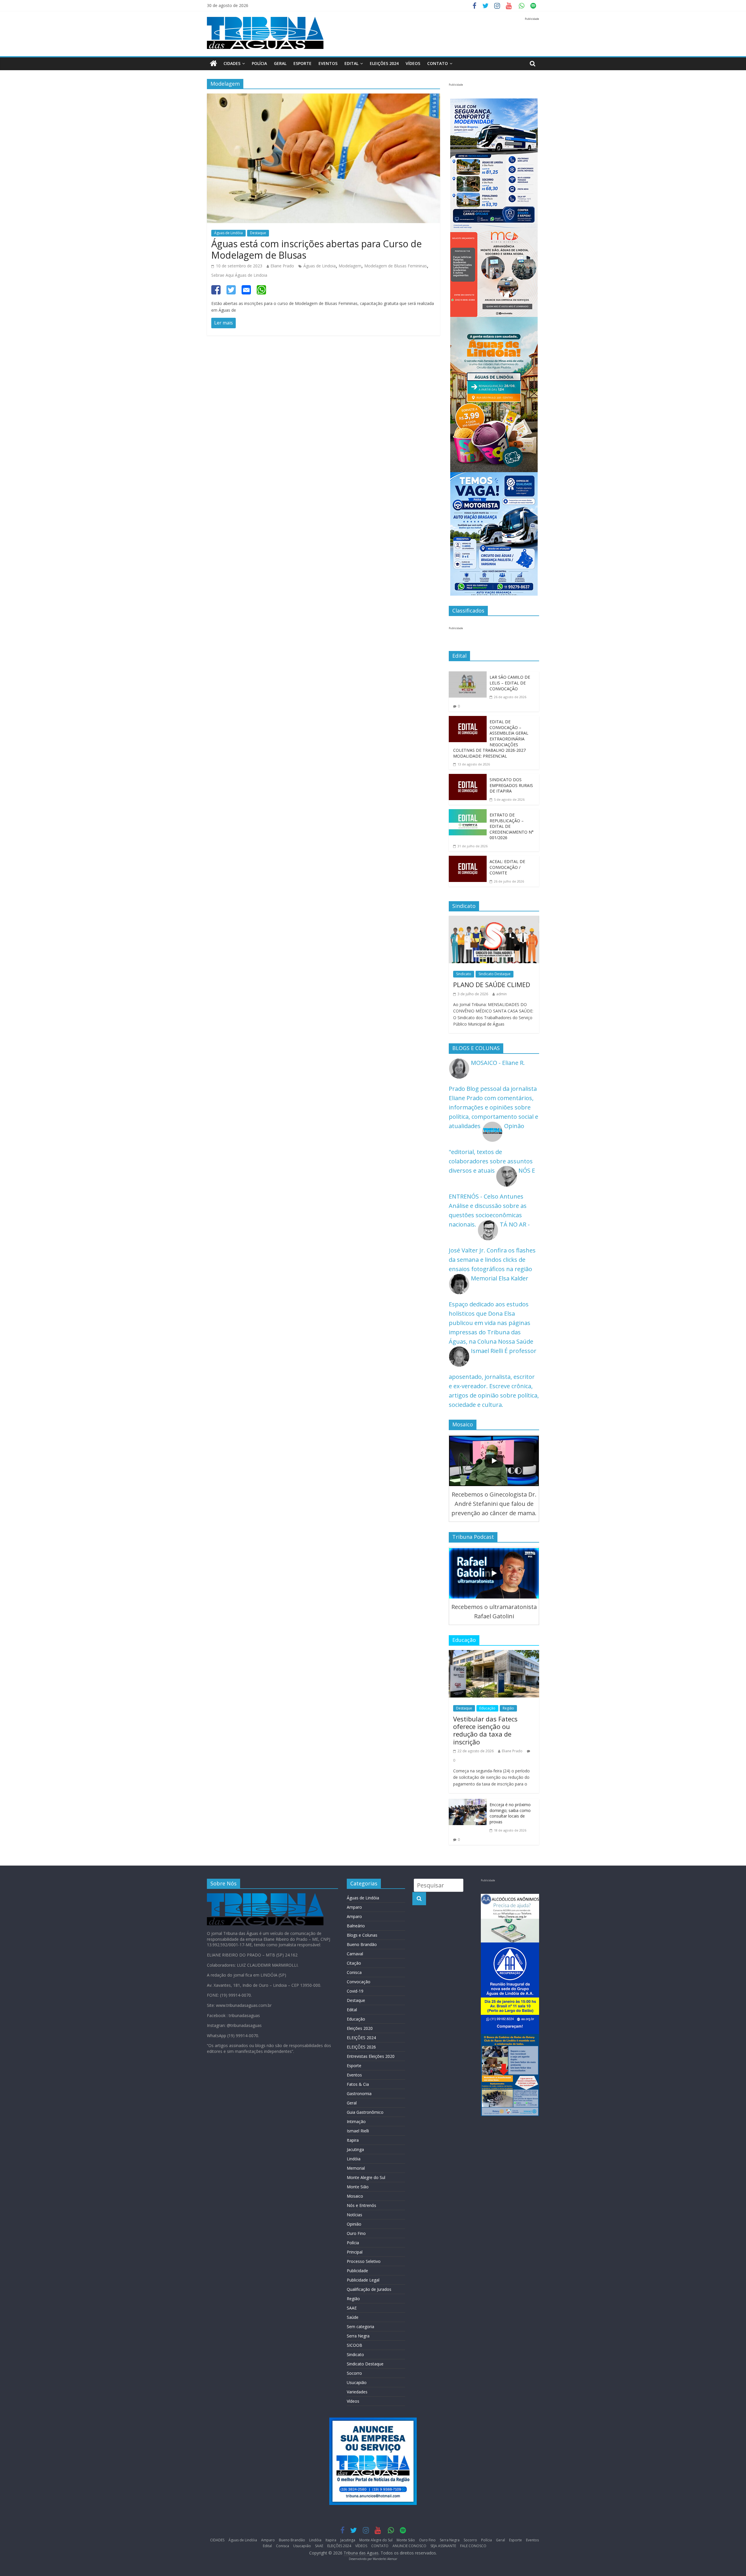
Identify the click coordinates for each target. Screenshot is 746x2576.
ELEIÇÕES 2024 (384, 63)
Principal (355, 2252)
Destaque (258, 233)
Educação (487, 1708)
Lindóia (354, 2159)
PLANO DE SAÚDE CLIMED (492, 984)
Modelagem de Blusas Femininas (396, 266)
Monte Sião (358, 2187)
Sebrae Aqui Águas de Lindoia (239, 275)
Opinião (354, 2224)
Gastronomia (359, 2094)
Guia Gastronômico (365, 2112)
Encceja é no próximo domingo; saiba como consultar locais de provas (510, 1813)
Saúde (353, 2317)
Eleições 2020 (360, 2028)
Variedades (357, 2392)
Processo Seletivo (364, 2261)
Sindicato (464, 974)
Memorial (356, 2168)
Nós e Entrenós (361, 2205)
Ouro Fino (356, 2233)
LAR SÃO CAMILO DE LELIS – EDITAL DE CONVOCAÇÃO (510, 683)
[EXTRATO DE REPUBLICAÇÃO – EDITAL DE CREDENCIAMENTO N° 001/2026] (468, 814)
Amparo (354, 1907)
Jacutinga (355, 2149)
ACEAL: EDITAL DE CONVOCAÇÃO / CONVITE (507, 867)
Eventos (328, 63)
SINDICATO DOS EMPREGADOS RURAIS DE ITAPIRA (511, 785)
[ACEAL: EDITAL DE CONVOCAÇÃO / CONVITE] (468, 860)
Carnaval (355, 1954)
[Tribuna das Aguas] (213, 64)
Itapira (353, 2140)
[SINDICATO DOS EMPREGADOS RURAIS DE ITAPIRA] (468, 778)
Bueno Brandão (362, 1944)
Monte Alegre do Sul (366, 2177)
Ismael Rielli (358, 2131)
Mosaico (355, 2196)
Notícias (354, 2215)
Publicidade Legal (363, 2280)
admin (502, 994)
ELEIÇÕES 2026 (361, 2047)
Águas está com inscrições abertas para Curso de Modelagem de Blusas (316, 249)
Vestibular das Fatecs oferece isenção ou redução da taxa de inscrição (485, 1730)
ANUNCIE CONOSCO (409, 2546)
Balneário (356, 1926)
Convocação (359, 1982)
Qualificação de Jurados (369, 2289)
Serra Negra (358, 2336)
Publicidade (357, 2271)
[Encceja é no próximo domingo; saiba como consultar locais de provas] (468, 1803)
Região (508, 1708)
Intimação (356, 2121)
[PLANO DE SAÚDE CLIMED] (494, 920)
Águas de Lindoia (320, 266)
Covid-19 (355, 1991)
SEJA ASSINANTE (443, 2546)
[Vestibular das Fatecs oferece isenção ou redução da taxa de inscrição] (494, 1655)
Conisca (354, 1972)
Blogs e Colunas (362, 1935)
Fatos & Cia (358, 2084)
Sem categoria (360, 2327)
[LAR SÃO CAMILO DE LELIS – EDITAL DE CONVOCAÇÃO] (468, 676)
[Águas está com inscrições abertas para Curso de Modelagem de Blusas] (323, 98)
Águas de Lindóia (228, 233)
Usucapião (357, 2382)
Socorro (354, 2373)
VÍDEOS (413, 63)
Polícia (259, 63)
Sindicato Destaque (495, 974)
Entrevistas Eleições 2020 (371, 2056)
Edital (351, 63)
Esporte (302, 63)
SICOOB (354, 2345)
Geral (280, 63)
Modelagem (350, 266)
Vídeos (353, 2401)
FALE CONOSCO (473, 2546)
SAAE (352, 2308)
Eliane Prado (282, 266)
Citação (354, 1963)
